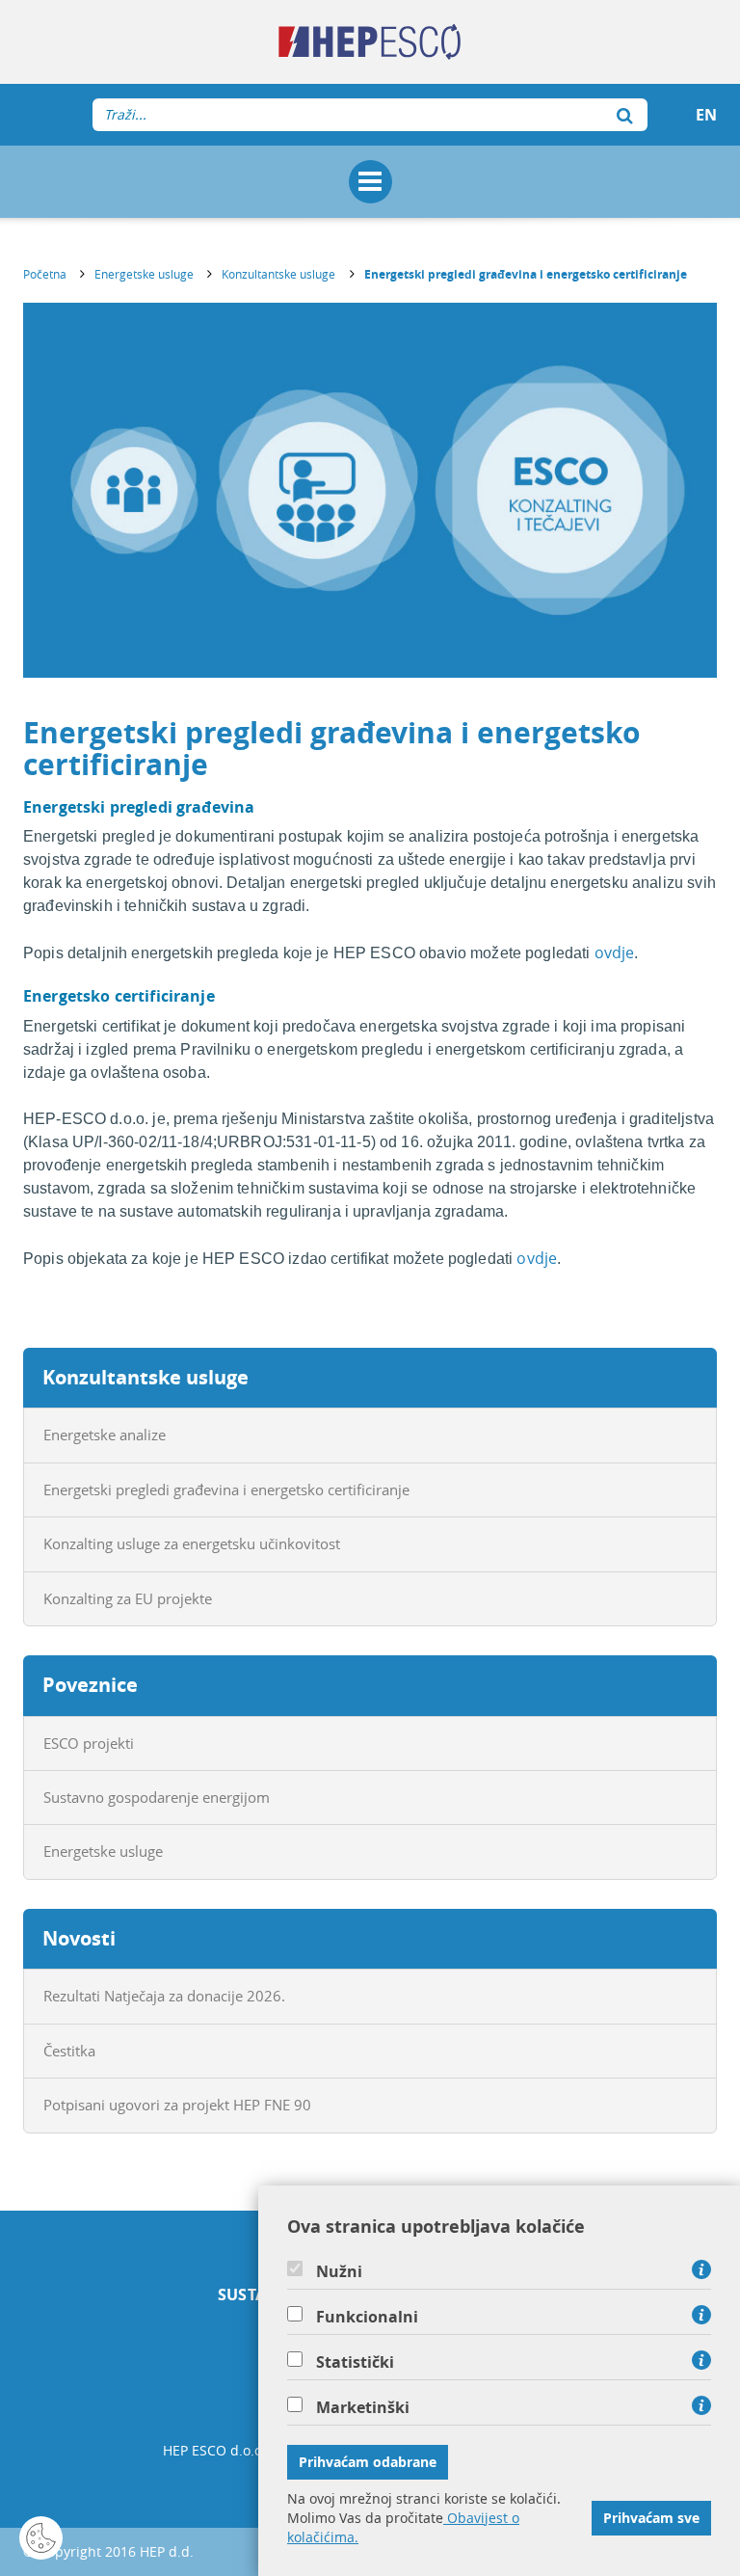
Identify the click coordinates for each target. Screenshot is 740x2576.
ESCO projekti (89, 1743)
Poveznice (90, 1685)
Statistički (355, 2362)
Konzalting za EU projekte (128, 1598)
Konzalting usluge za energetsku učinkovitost (192, 1543)
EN (706, 115)
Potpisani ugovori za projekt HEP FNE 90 (177, 2105)
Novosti (79, 1938)
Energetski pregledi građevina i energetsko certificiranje (526, 274)
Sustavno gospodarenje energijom (157, 1797)
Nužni (339, 2271)
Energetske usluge (144, 274)
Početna (45, 274)
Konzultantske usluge (278, 274)
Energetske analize (105, 1435)
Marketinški (363, 2407)
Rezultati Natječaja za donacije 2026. (164, 1996)
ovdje (615, 953)
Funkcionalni (367, 2317)
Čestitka (69, 2051)
